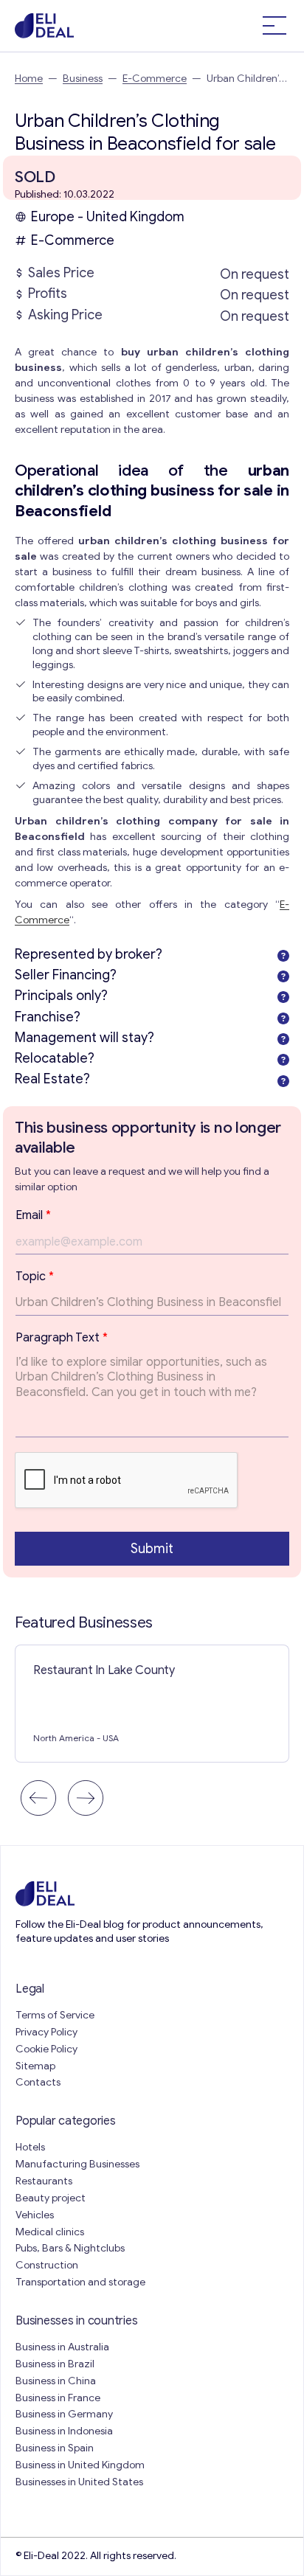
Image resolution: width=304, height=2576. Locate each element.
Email (33, 1215)
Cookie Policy (46, 2049)
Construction (47, 2265)
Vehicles (35, 2215)
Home (29, 79)
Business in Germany (64, 2414)
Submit (152, 1549)
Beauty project (51, 2198)
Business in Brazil (55, 2364)
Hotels (30, 2147)
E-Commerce (155, 79)
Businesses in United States (79, 2482)
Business (83, 79)
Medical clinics (50, 2232)
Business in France (58, 2398)
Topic (35, 1277)
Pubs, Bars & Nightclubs (70, 2248)
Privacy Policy (46, 2032)
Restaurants (44, 2181)
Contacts (38, 2082)
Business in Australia (62, 2347)
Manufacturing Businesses (77, 2164)
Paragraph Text (62, 1338)
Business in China (56, 2381)
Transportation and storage (80, 2282)
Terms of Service (55, 2015)
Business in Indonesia (64, 2431)
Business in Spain (55, 2448)
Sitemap (35, 2066)
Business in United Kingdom (80, 2465)
